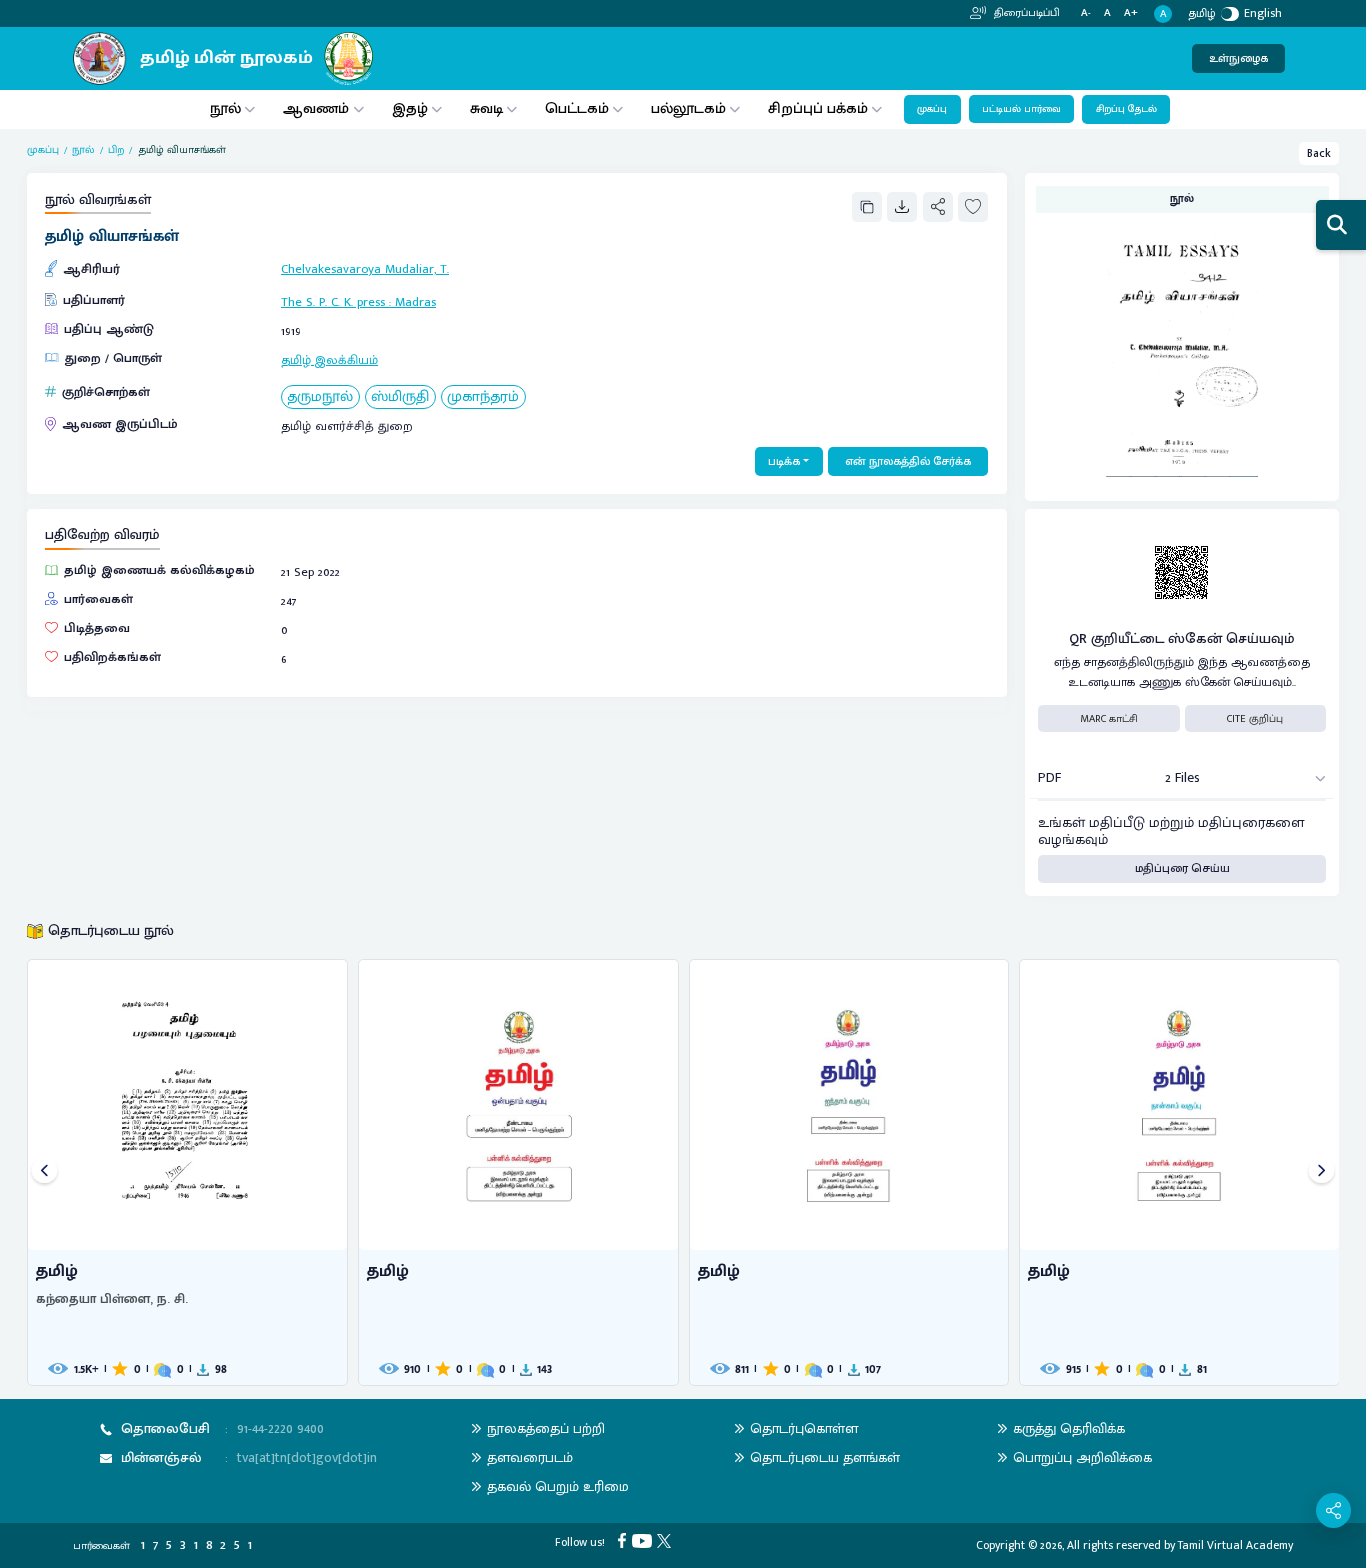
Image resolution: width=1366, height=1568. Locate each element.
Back (1319, 153)
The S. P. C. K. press (333, 302)
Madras (415, 302)
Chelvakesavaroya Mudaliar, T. (365, 269)
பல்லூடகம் (688, 108)
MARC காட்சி (1109, 719)
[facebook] (624, 1539)
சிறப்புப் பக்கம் (818, 108)
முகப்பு (932, 109)
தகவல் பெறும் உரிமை (558, 1486)
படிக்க (784, 461)
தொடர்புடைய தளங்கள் (825, 1457)
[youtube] (644, 1539)
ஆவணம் (318, 108)
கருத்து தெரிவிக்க (1069, 1428)
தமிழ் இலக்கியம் (329, 360)
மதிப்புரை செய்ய (1182, 868)
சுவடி (486, 108)
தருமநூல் (320, 397)
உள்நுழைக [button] (1238, 58)
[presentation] (44, 1172)
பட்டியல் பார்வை (1021, 109)
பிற (116, 150)
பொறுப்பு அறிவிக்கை (1082, 1457)
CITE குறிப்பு (1255, 719)
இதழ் (410, 108)
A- (1086, 13)
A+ (1131, 13)
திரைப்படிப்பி (1025, 13)
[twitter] (666, 1539)
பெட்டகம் (577, 108)
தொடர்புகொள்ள (804, 1428)
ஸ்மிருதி (400, 397)
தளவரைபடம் (530, 1457)
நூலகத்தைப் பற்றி (546, 1428)
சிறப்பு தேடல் (1126, 109)
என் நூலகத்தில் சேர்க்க (908, 461)
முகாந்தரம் (483, 397)
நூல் (225, 108)
